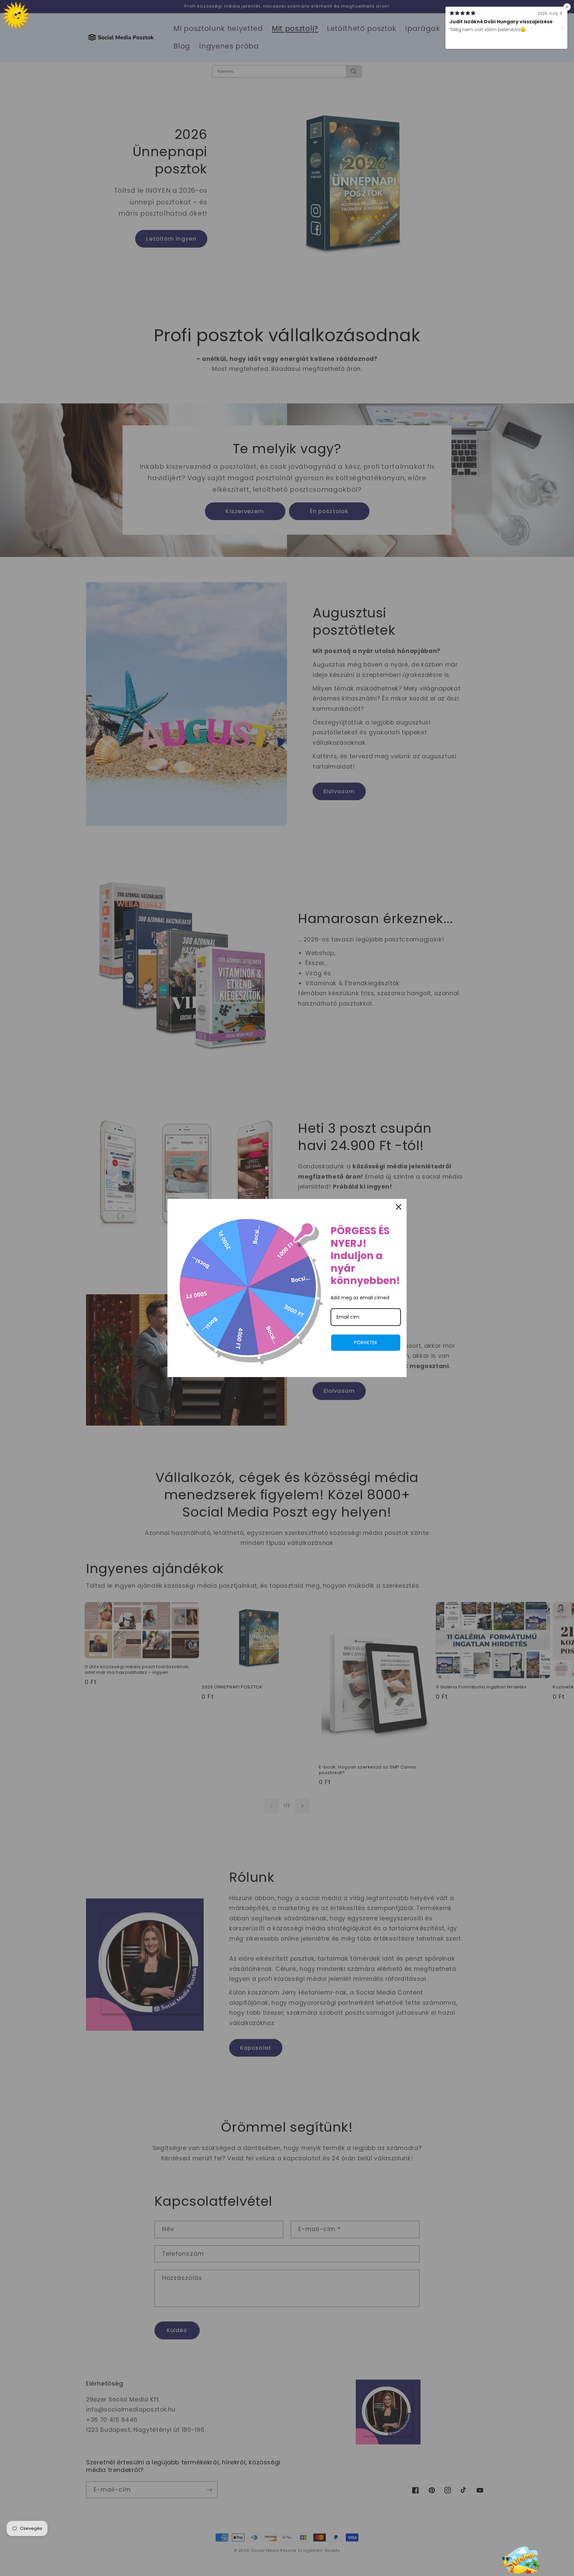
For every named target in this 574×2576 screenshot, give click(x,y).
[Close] (399, 1207)
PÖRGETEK (366, 1342)
